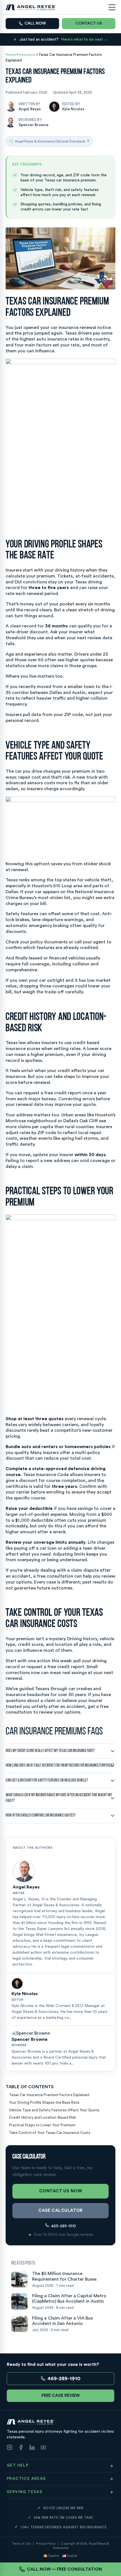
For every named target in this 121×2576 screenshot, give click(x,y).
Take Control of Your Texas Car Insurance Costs (50, 2133)
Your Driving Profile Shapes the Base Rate (44, 2102)
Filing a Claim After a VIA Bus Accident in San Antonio (62, 2321)
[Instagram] (10, 2448)
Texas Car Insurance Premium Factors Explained (49, 2095)
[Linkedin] (32, 2448)
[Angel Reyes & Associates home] (31, 7)
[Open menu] (112, 7)
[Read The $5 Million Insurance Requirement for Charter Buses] (19, 2279)
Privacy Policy (46, 2544)
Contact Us (89, 23)
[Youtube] (43, 2448)
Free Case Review (60, 2396)
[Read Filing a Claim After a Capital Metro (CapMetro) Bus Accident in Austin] (19, 2302)
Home (11, 55)
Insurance (28, 55)
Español (54, 2556)
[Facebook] (21, 2448)
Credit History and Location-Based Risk (42, 2117)
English (72, 2556)
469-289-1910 (64, 2226)
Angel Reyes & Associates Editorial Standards (52, 141)
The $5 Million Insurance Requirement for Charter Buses (64, 2276)
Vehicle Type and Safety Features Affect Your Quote (54, 2110)
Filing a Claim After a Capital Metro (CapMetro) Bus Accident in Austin (69, 2299)
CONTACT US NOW (60, 2191)
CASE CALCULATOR (60, 2211)
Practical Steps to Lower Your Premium (42, 2125)
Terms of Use (21, 2544)
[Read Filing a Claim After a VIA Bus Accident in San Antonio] (19, 2324)
